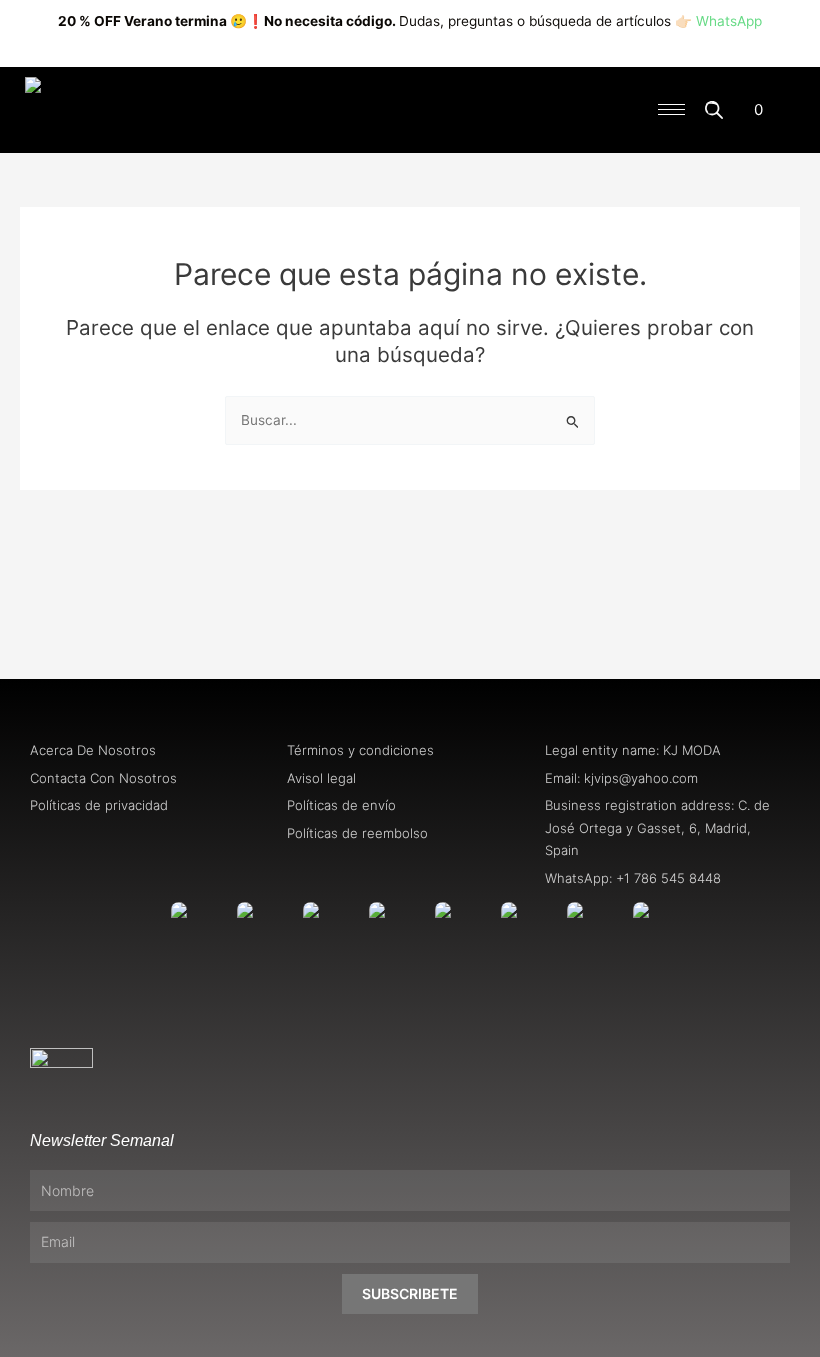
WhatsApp (729, 21)
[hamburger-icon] (671, 109)
